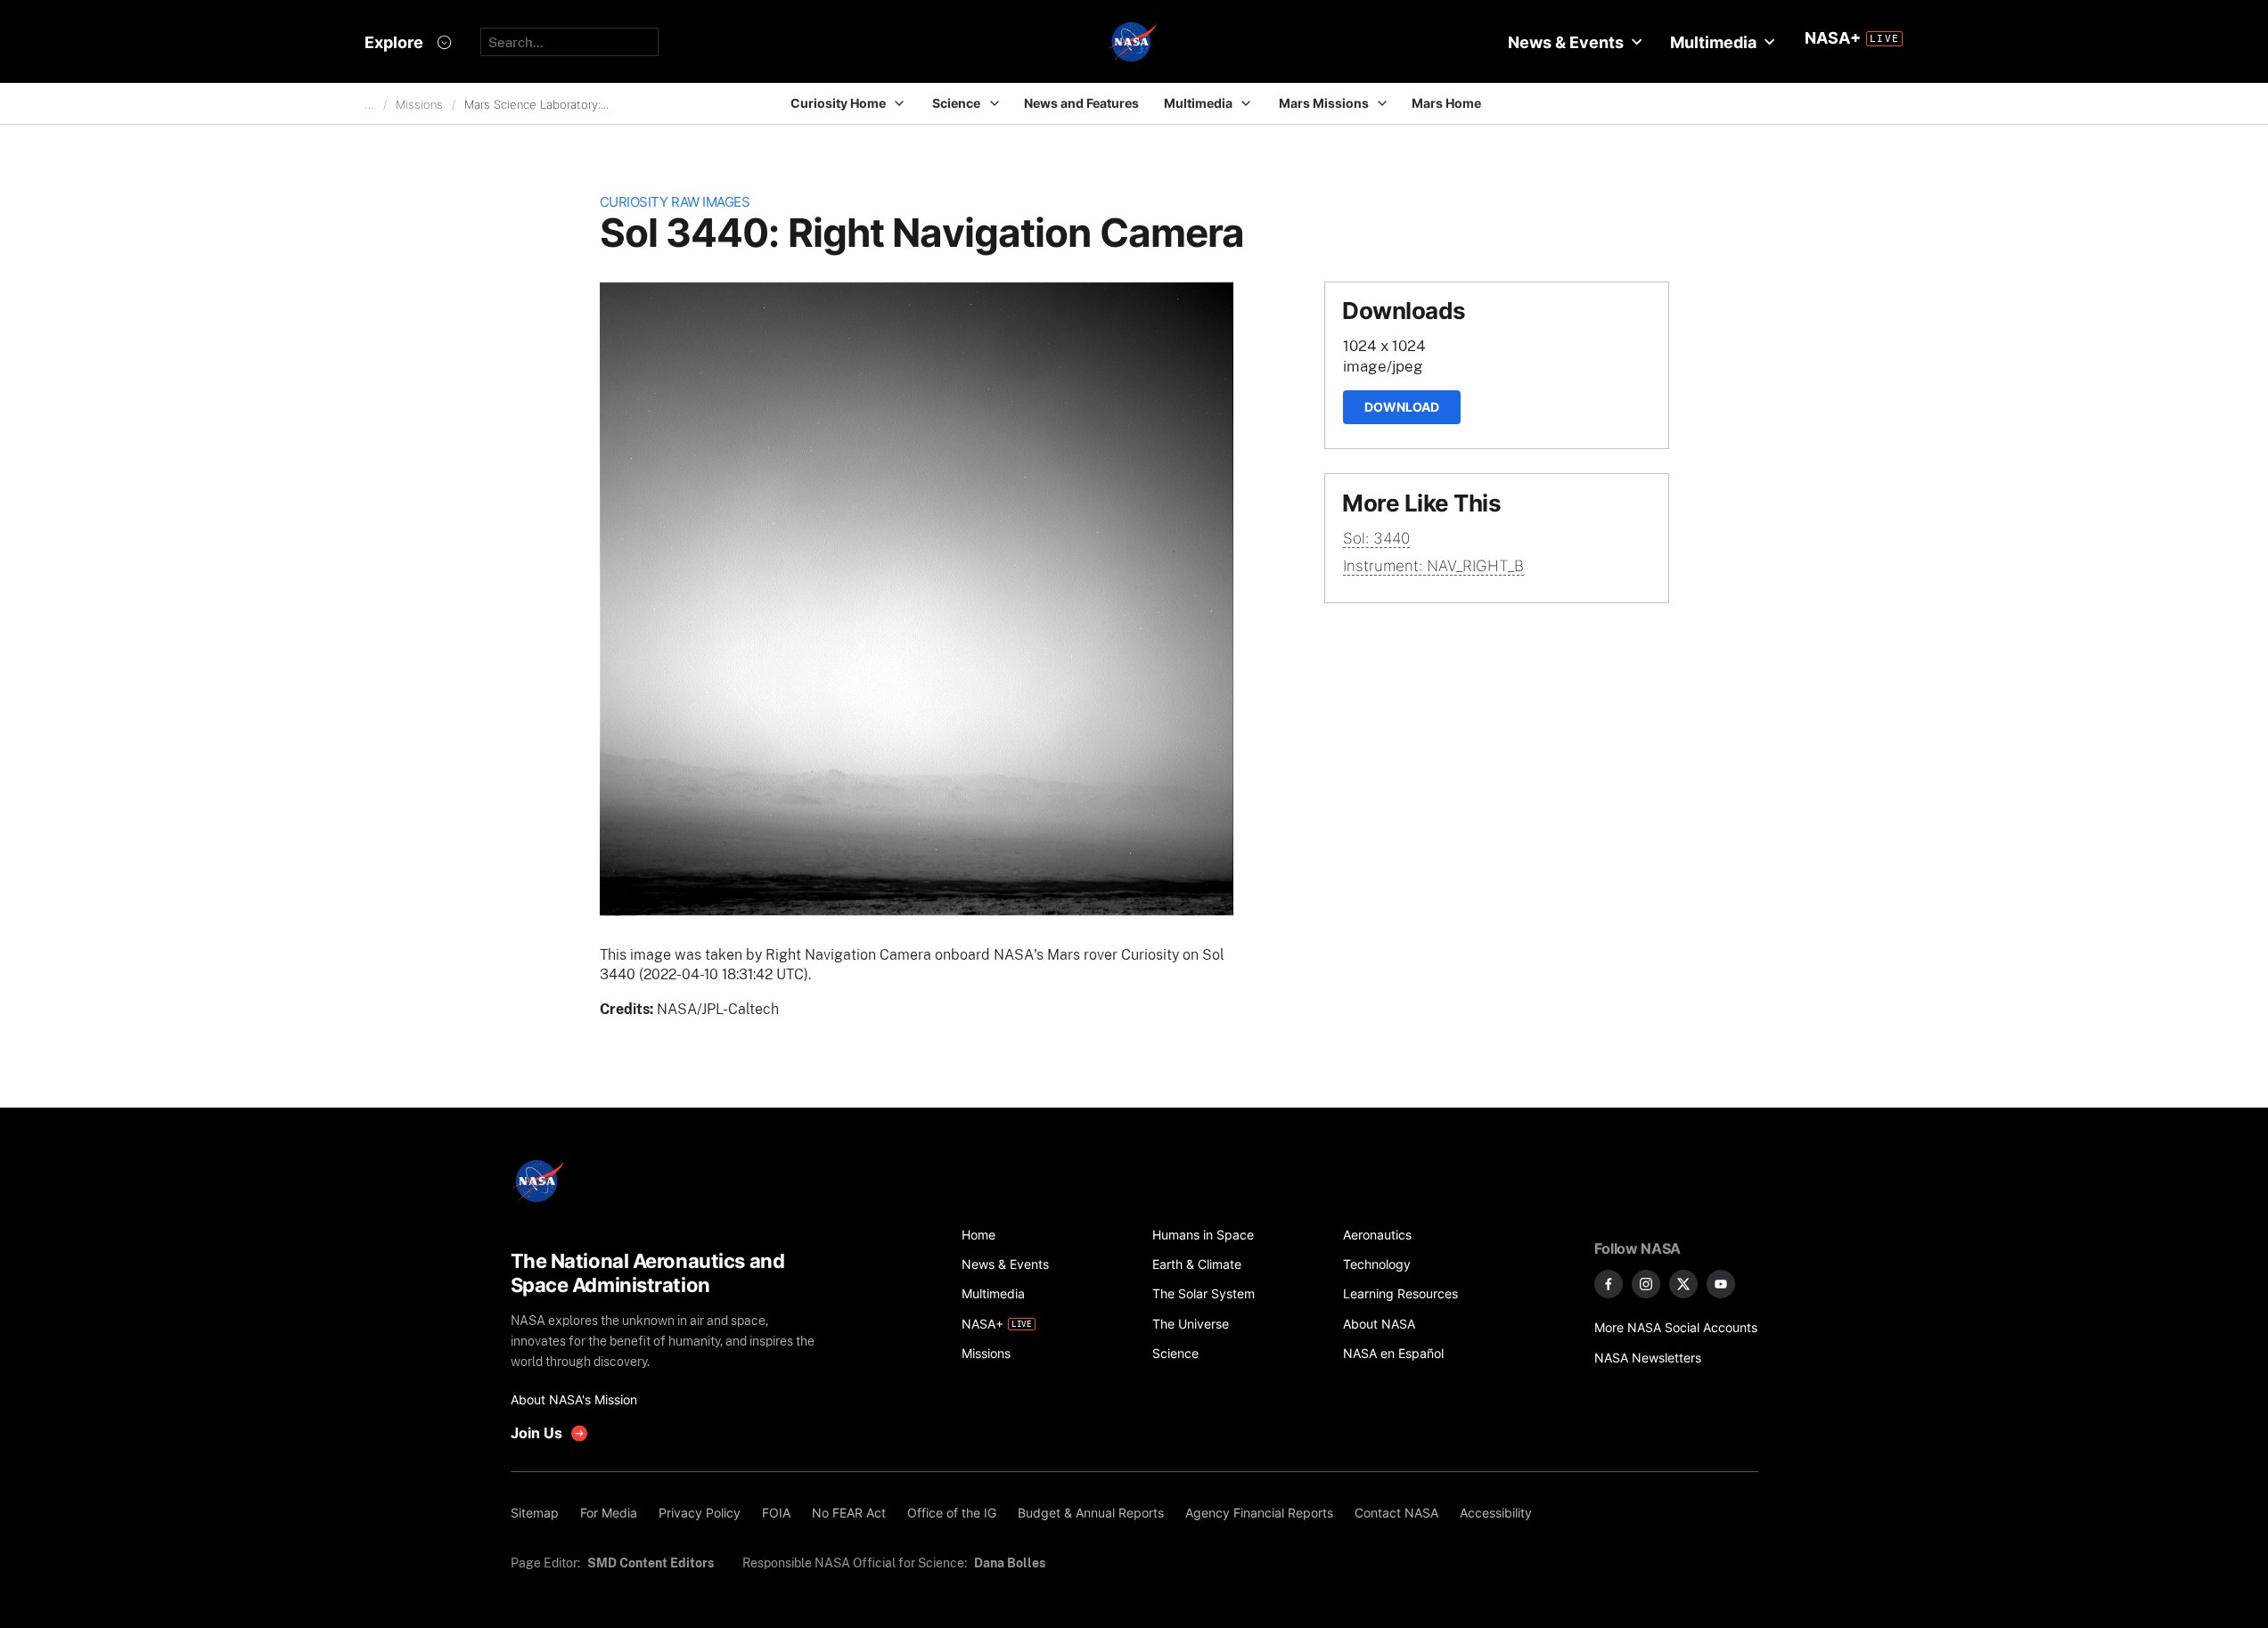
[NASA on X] (1683, 1284)
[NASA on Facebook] (1609, 1284)
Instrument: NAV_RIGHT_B (1433, 566)
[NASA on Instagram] (1646, 1284)
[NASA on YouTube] (1721, 1284)
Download (1402, 407)
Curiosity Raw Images (675, 202)
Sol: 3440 (1376, 538)
